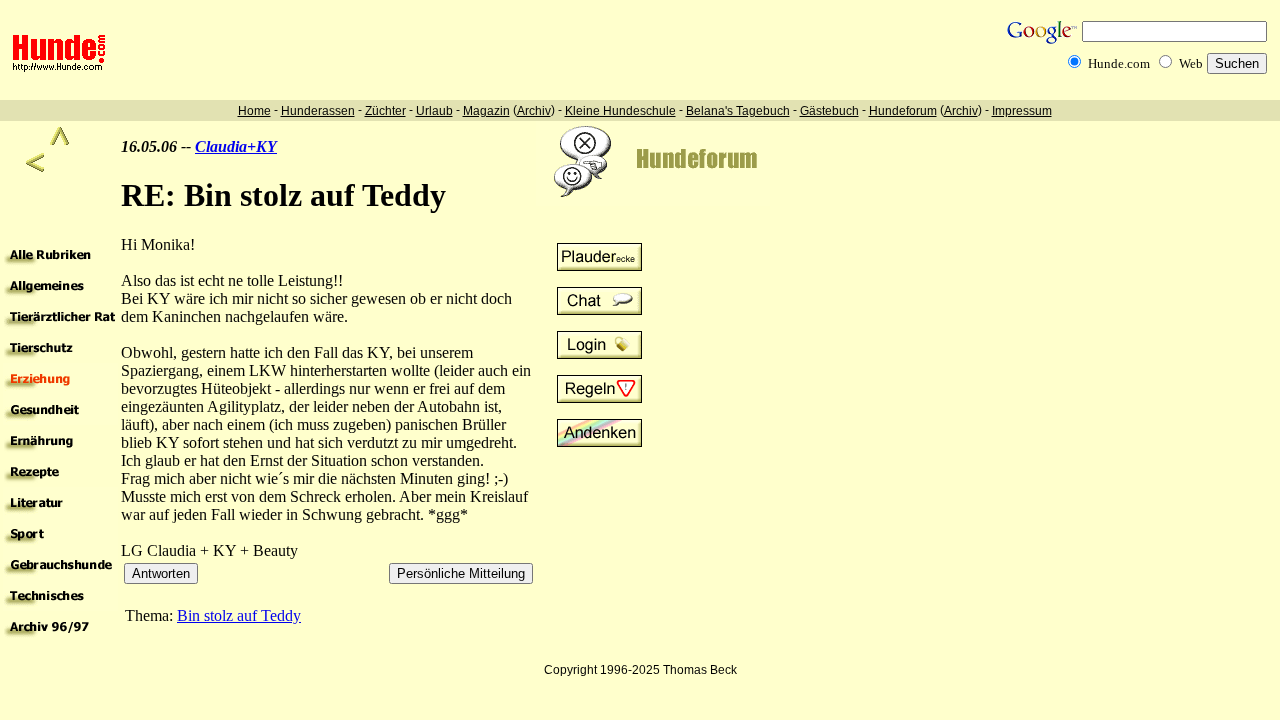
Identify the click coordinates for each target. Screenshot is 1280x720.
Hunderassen (318, 111)
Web (1191, 63)
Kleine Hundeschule (620, 111)
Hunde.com (1119, 63)
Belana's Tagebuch (738, 111)
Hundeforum (903, 111)
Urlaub (434, 111)
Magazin (486, 111)
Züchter (385, 111)
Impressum (1022, 111)
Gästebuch (829, 111)
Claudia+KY (236, 146)
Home (254, 111)
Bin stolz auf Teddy (239, 615)
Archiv (534, 111)
